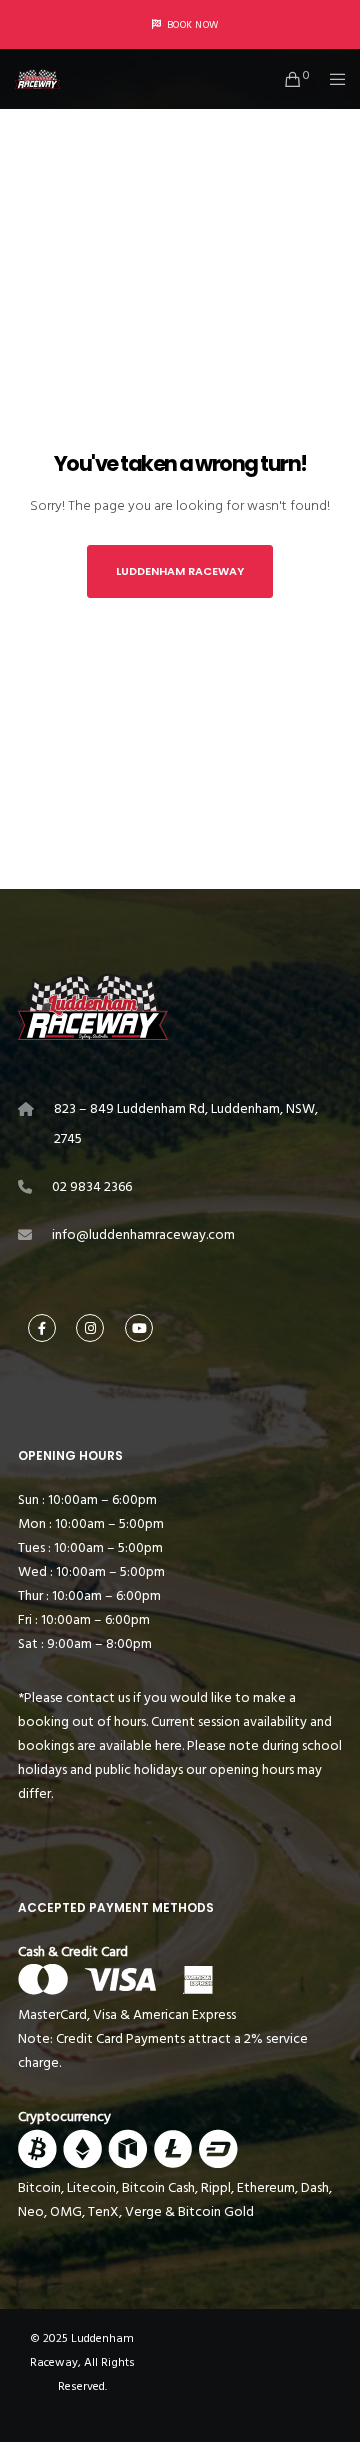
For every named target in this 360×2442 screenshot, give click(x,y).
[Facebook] (42, 1328)
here (168, 1745)
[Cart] (287, 79)
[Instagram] (90, 1328)
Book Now (193, 25)
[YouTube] (139, 1328)
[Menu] (331, 79)
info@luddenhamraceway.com (143, 1234)
